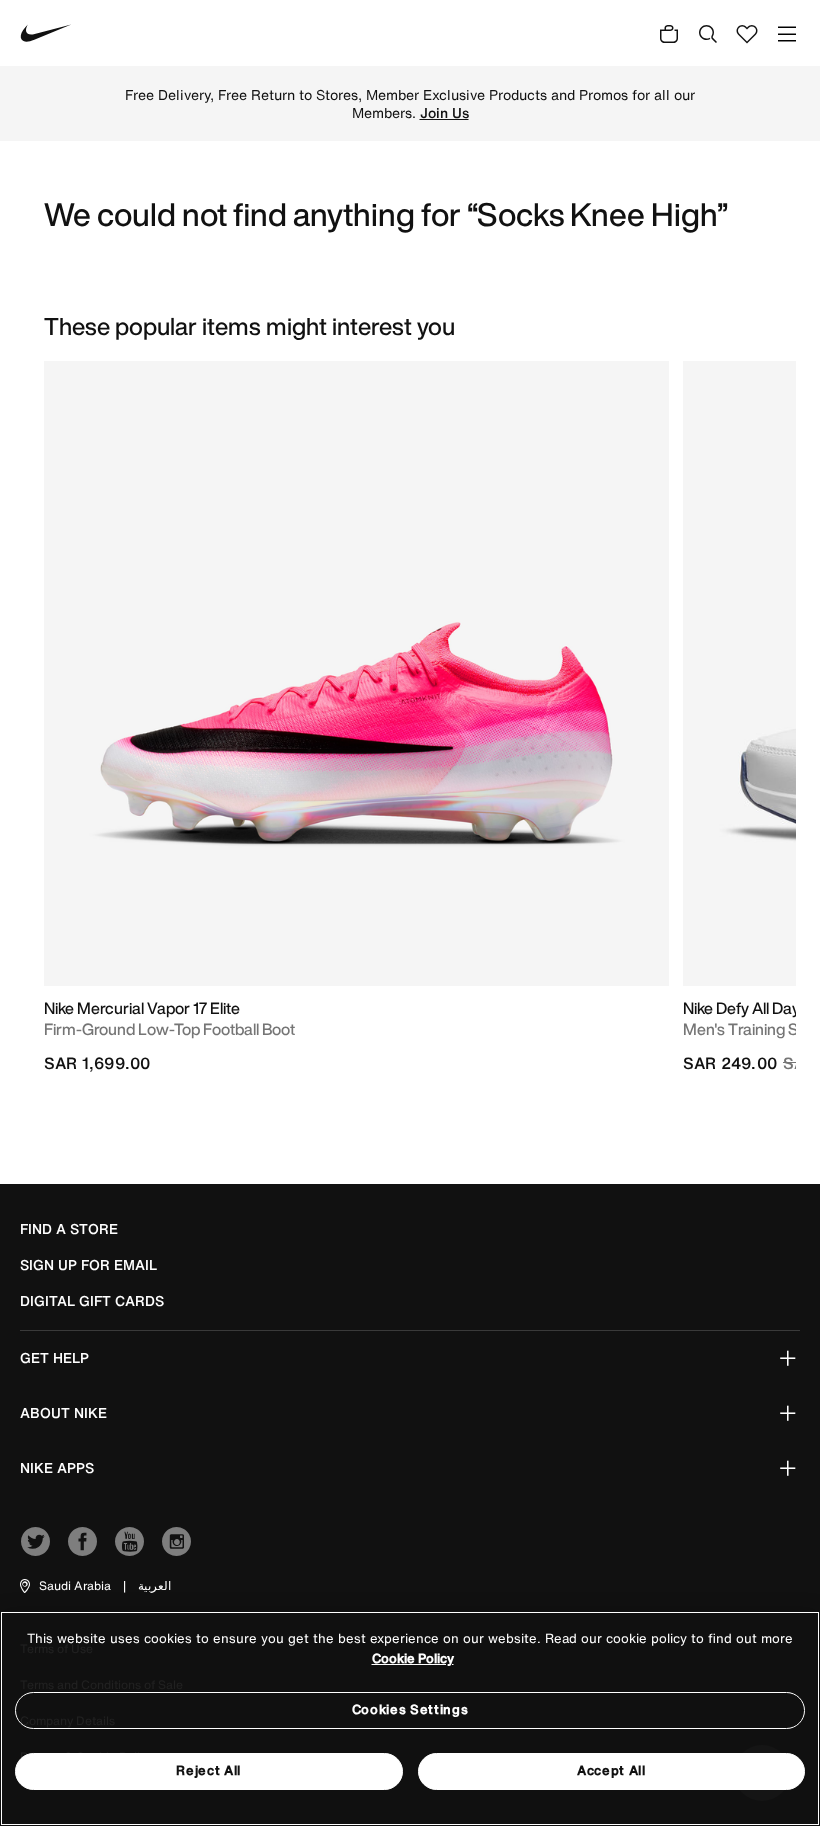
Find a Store (69, 1229)
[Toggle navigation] (787, 33)
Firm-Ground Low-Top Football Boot (169, 1029)
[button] (64, 1586)
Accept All (611, 1770)
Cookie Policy (413, 1658)
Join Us (444, 113)
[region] (410, 1718)
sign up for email (88, 1265)
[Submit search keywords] (708, 33)
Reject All (208, 1770)
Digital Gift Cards (92, 1301)
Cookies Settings (410, 1709)
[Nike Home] (46, 33)
